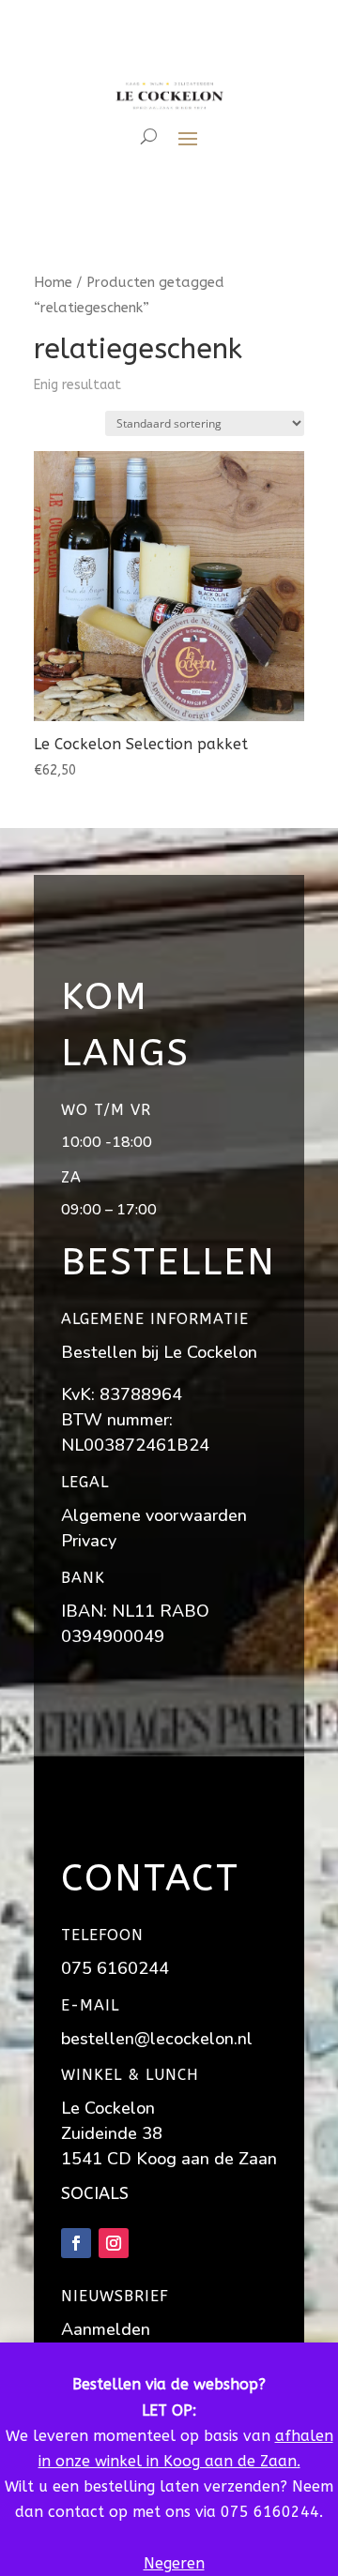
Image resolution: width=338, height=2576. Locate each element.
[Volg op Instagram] (114, 2243)
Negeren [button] (174, 2563)
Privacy (89, 1541)
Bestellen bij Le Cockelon (159, 1352)
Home (53, 282)
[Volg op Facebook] (76, 2243)
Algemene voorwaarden (154, 1515)
